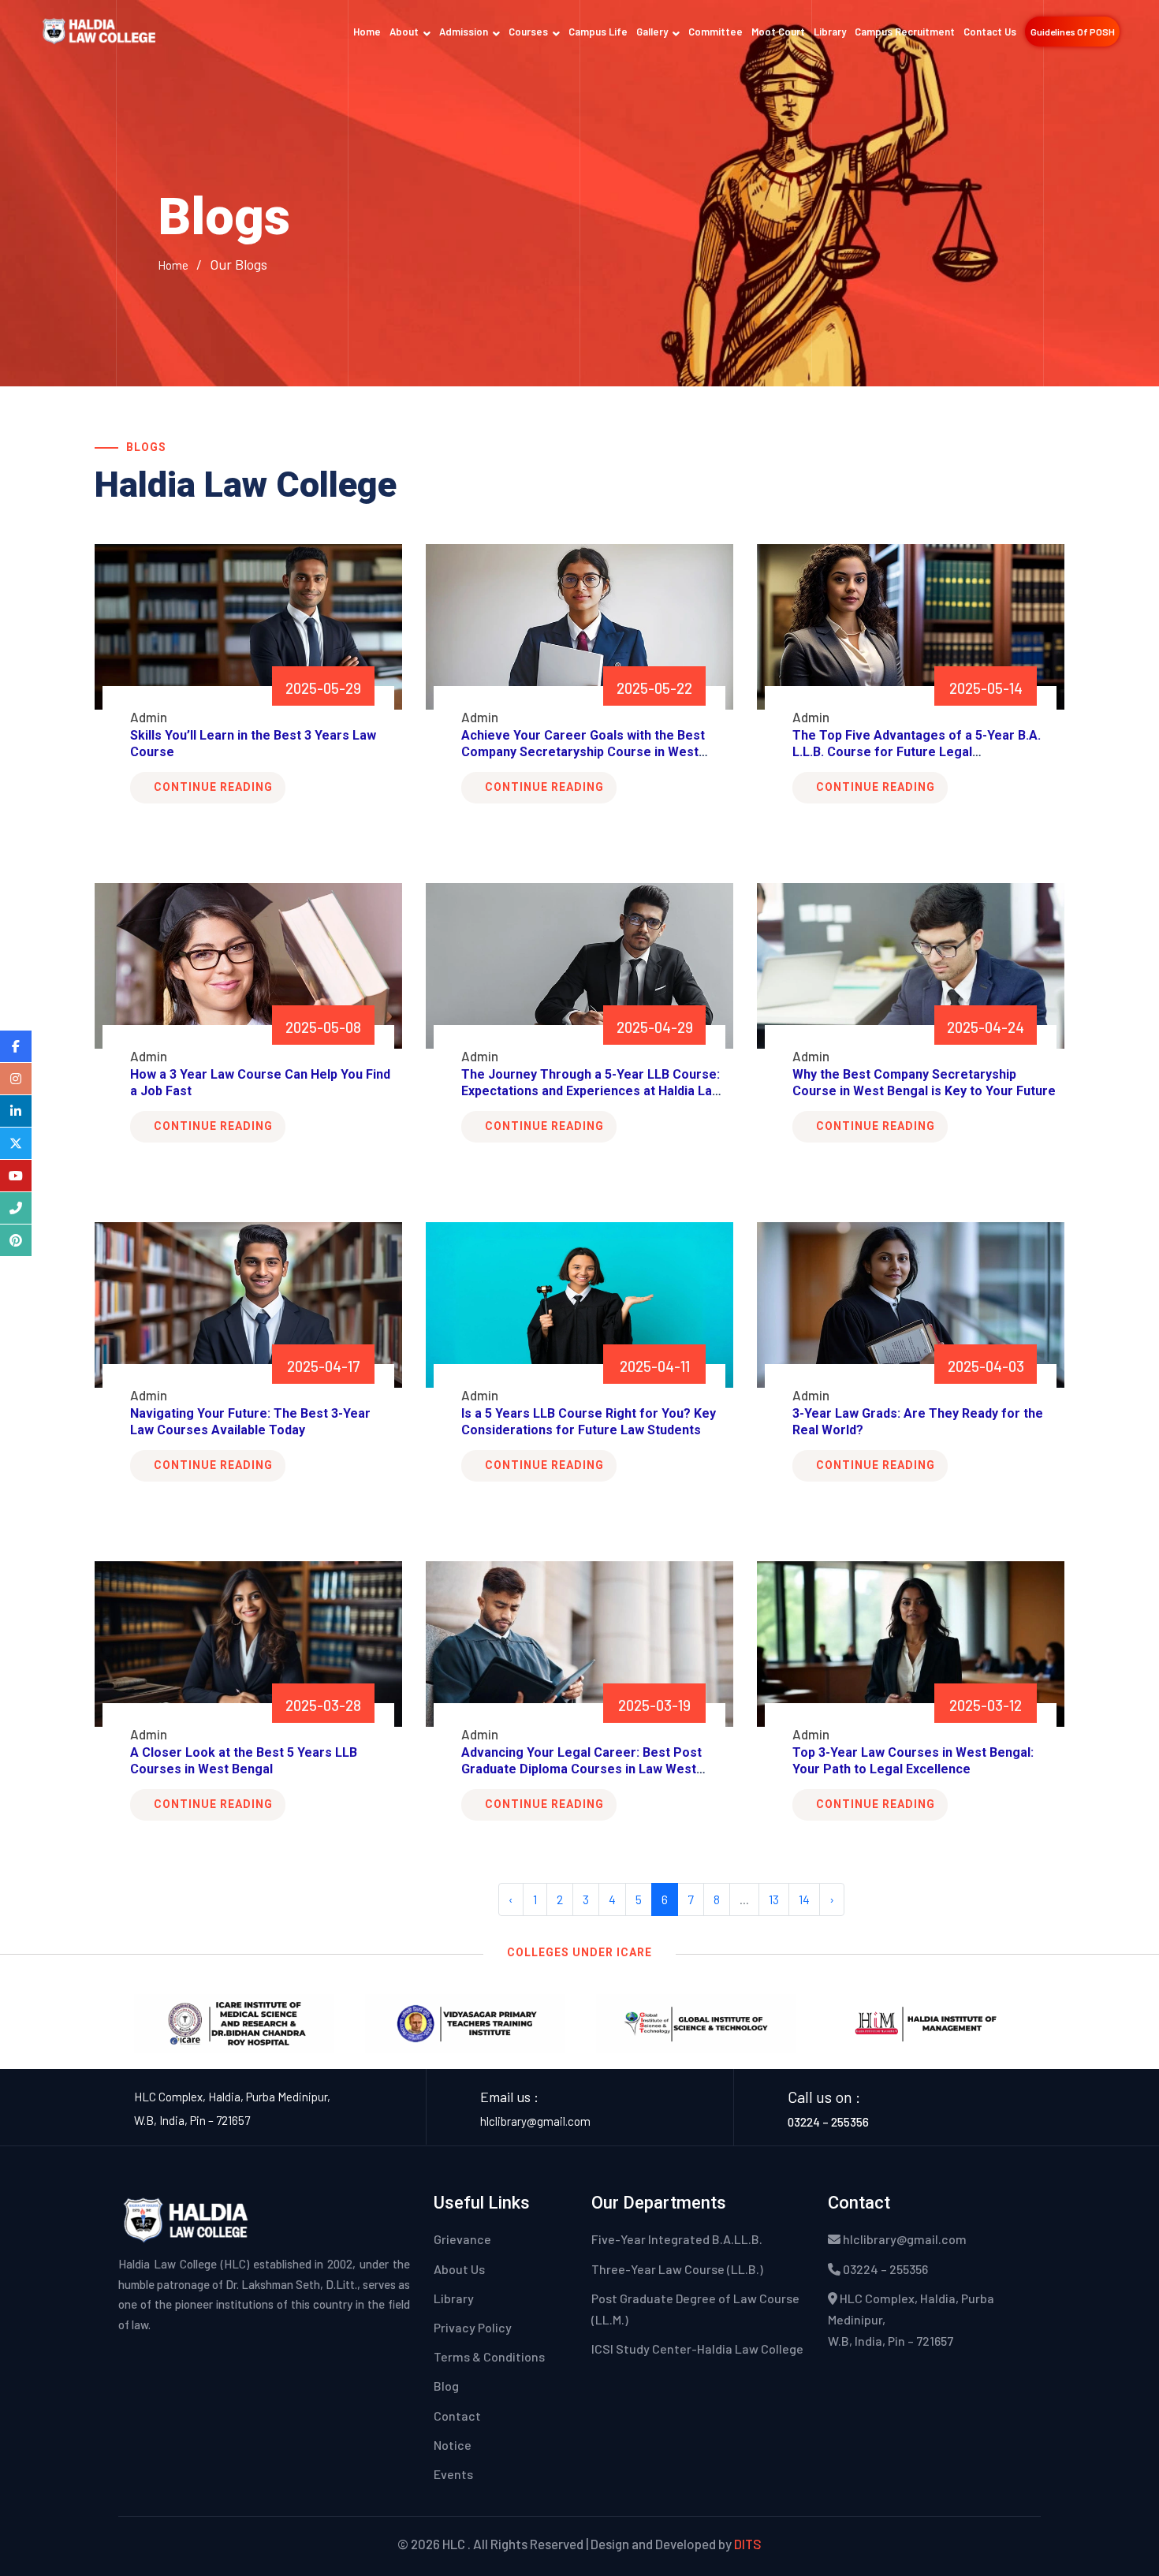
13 (774, 1899)
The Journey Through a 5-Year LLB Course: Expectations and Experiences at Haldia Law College (591, 1091)
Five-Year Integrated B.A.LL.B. (677, 2239)
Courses (528, 32)
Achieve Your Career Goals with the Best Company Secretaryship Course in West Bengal (583, 752)
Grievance (462, 2239)
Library (830, 32)
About (404, 32)
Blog (446, 2386)
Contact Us (990, 32)
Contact (457, 2416)
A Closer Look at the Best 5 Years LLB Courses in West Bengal (244, 1761)
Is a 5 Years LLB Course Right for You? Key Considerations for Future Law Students (589, 1422)
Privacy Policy (473, 2327)
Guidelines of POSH (1073, 32)
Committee (716, 32)
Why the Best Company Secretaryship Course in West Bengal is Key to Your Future (924, 1083)
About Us (459, 2269)
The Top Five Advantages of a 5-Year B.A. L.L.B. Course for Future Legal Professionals (917, 752)
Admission (464, 32)
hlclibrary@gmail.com (535, 2121)
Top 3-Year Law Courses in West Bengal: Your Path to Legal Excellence (913, 1761)
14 (804, 1899)
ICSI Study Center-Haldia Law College (697, 2349)
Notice (453, 2445)
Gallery (652, 32)
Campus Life (598, 32)
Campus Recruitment (905, 32)
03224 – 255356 (828, 2122)
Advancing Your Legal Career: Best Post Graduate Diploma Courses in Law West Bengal (581, 1769)
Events (453, 2474)
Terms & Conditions (489, 2356)
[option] (234, 2024)
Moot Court (778, 32)
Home (367, 32)
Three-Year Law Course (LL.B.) (677, 2269)
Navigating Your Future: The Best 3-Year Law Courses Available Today (250, 1422)
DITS (748, 2544)
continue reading (213, 787)
